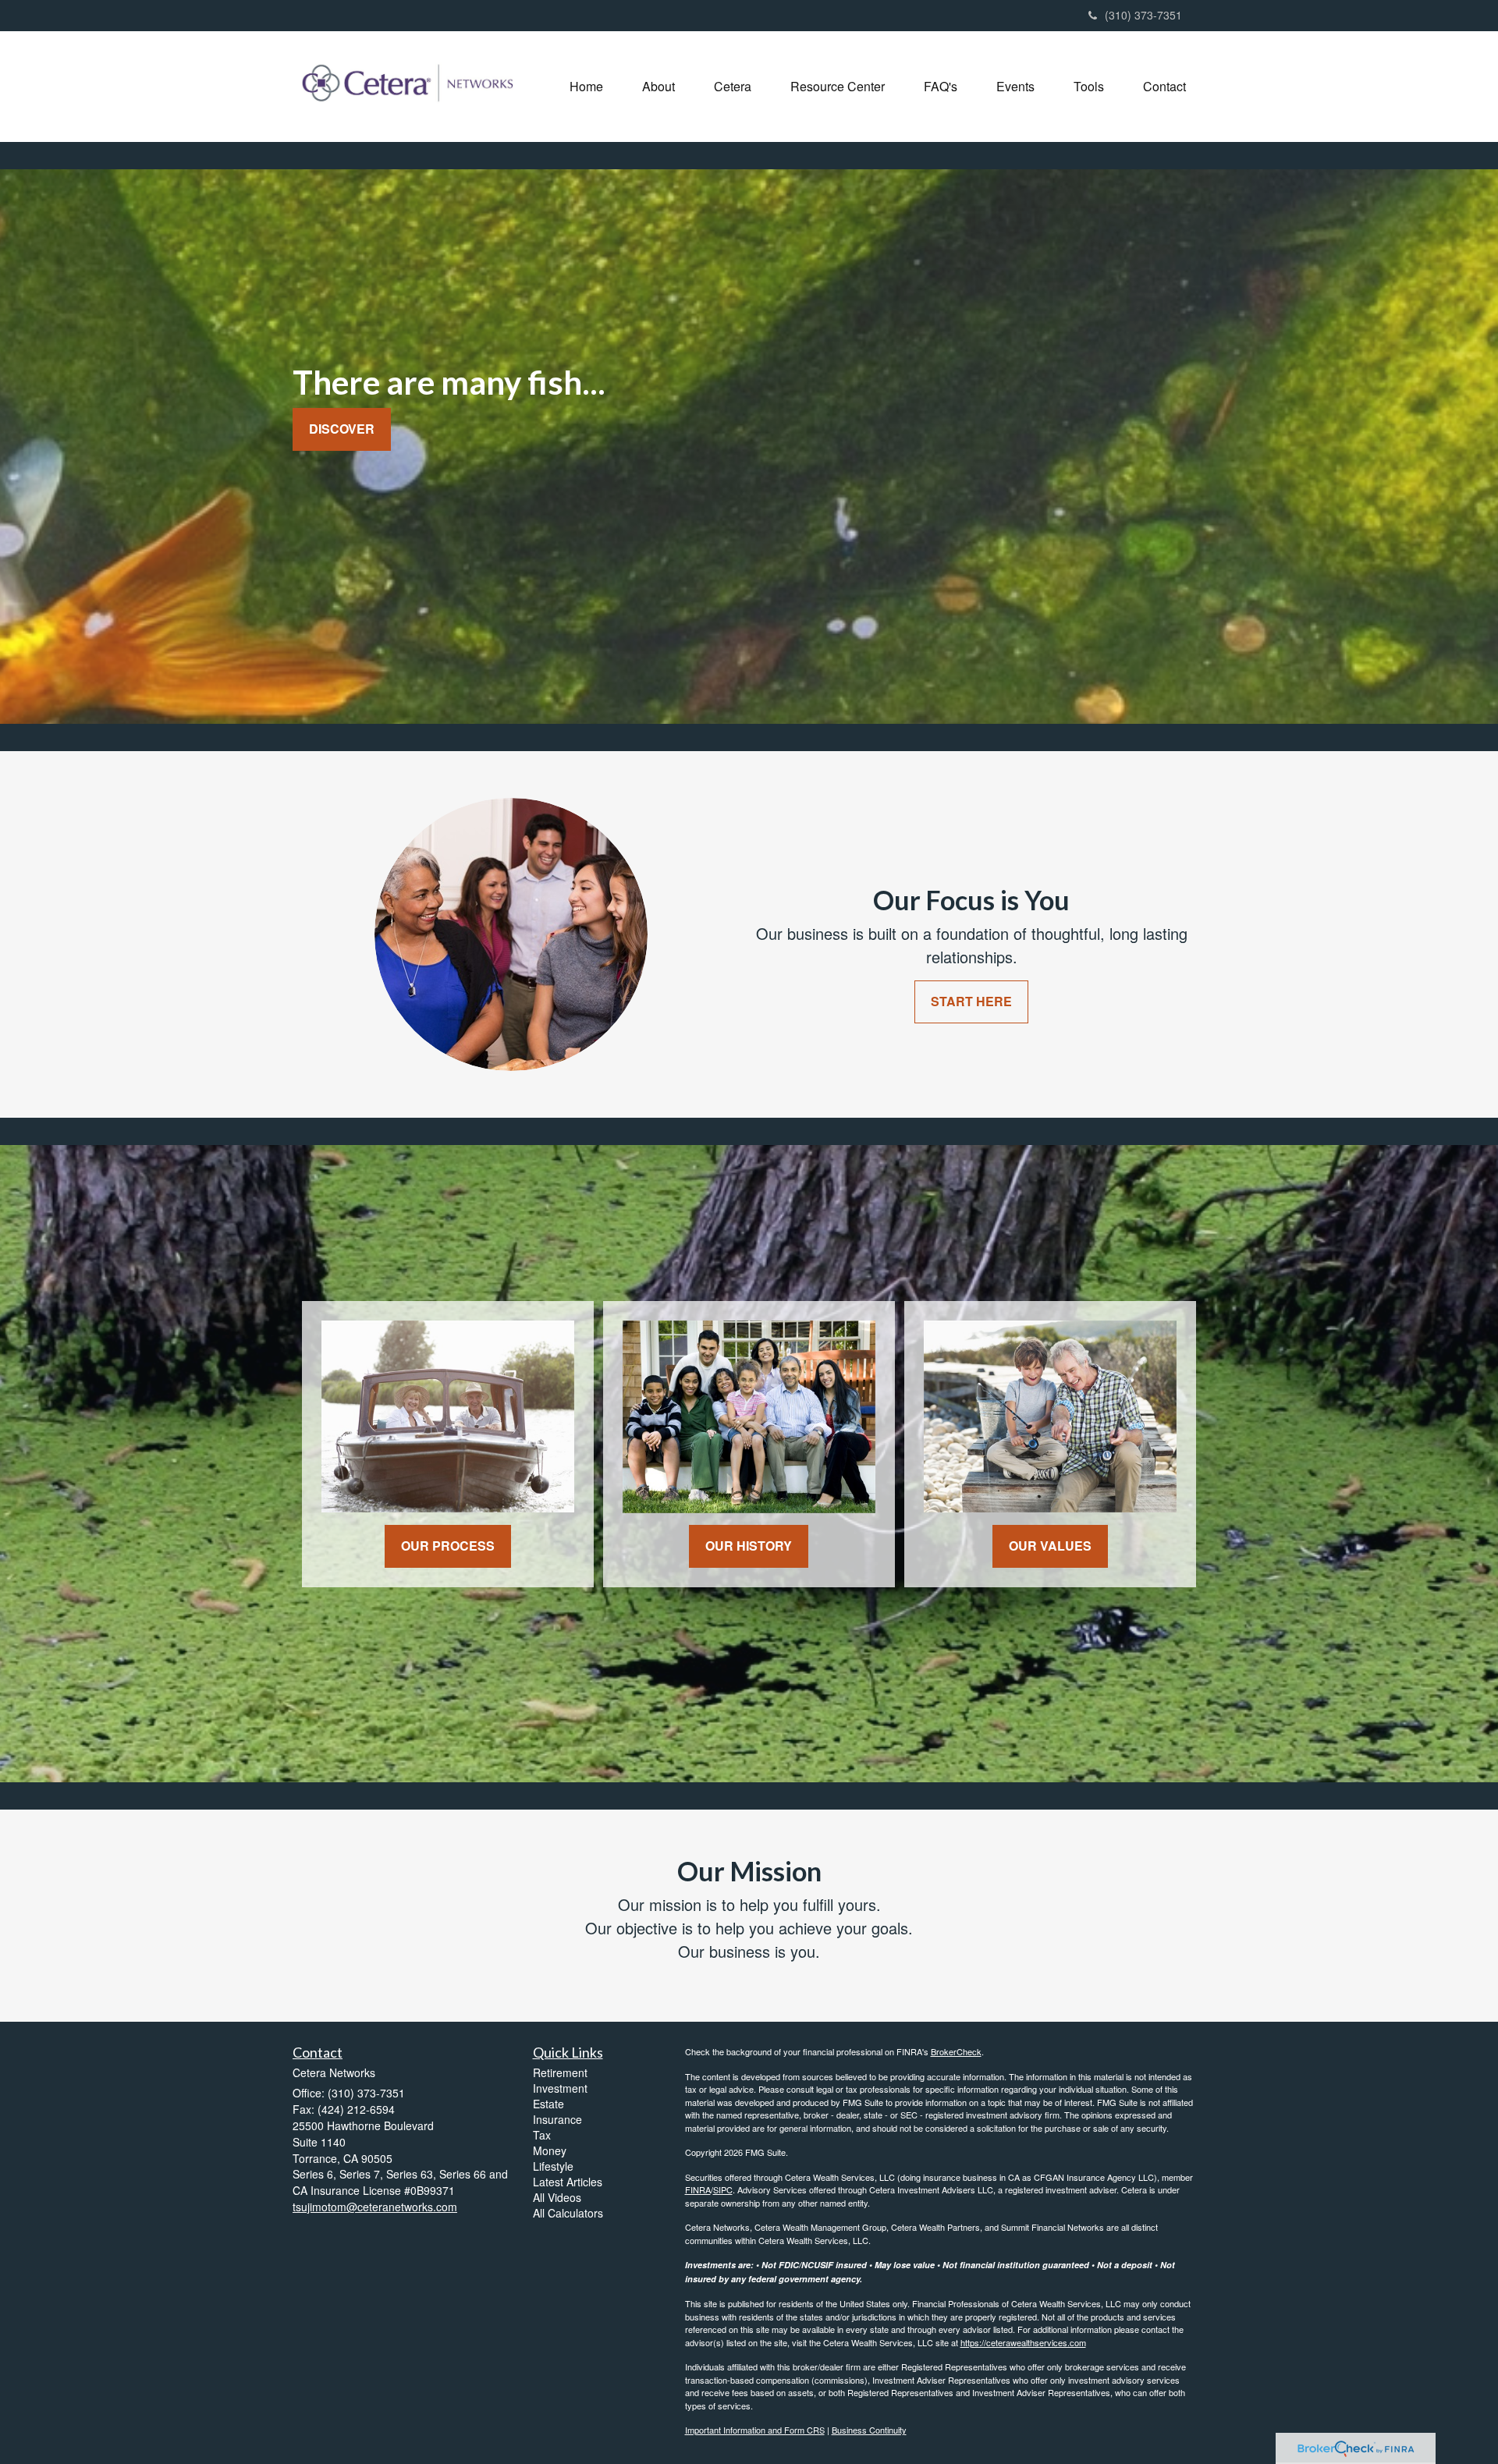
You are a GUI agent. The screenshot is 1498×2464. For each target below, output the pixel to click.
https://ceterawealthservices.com (1023, 2342)
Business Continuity (869, 2430)
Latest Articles (568, 2182)
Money (550, 2150)
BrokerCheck (956, 2051)
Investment (560, 2088)
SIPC (723, 2189)
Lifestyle (553, 2166)
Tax (542, 2135)
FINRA (698, 2189)
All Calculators (568, 2213)
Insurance (557, 2119)
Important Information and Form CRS (755, 2430)
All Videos (557, 2197)
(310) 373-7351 (1143, 15)
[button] (658, 87)
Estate (548, 2104)
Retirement (560, 2072)
